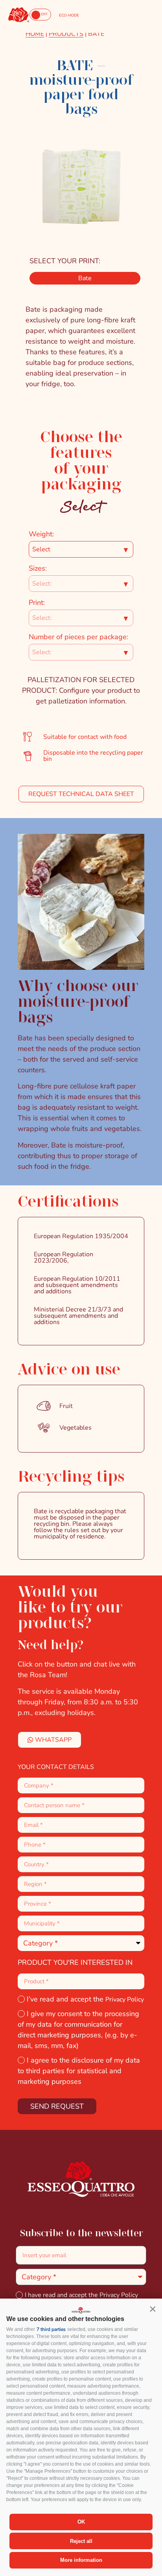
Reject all (81, 2541)
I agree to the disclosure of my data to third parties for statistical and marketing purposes (79, 2071)
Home (35, 34)
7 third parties (51, 2329)
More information (81, 2560)
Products (66, 34)
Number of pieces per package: (78, 637)
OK (81, 2522)
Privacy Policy (125, 1999)
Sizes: (38, 568)
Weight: (41, 534)
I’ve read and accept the (85, 1999)
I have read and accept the (81, 2295)
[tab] (85, 278)
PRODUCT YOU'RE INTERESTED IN (75, 1962)
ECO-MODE (69, 15)
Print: (37, 603)
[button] (153, 2309)
